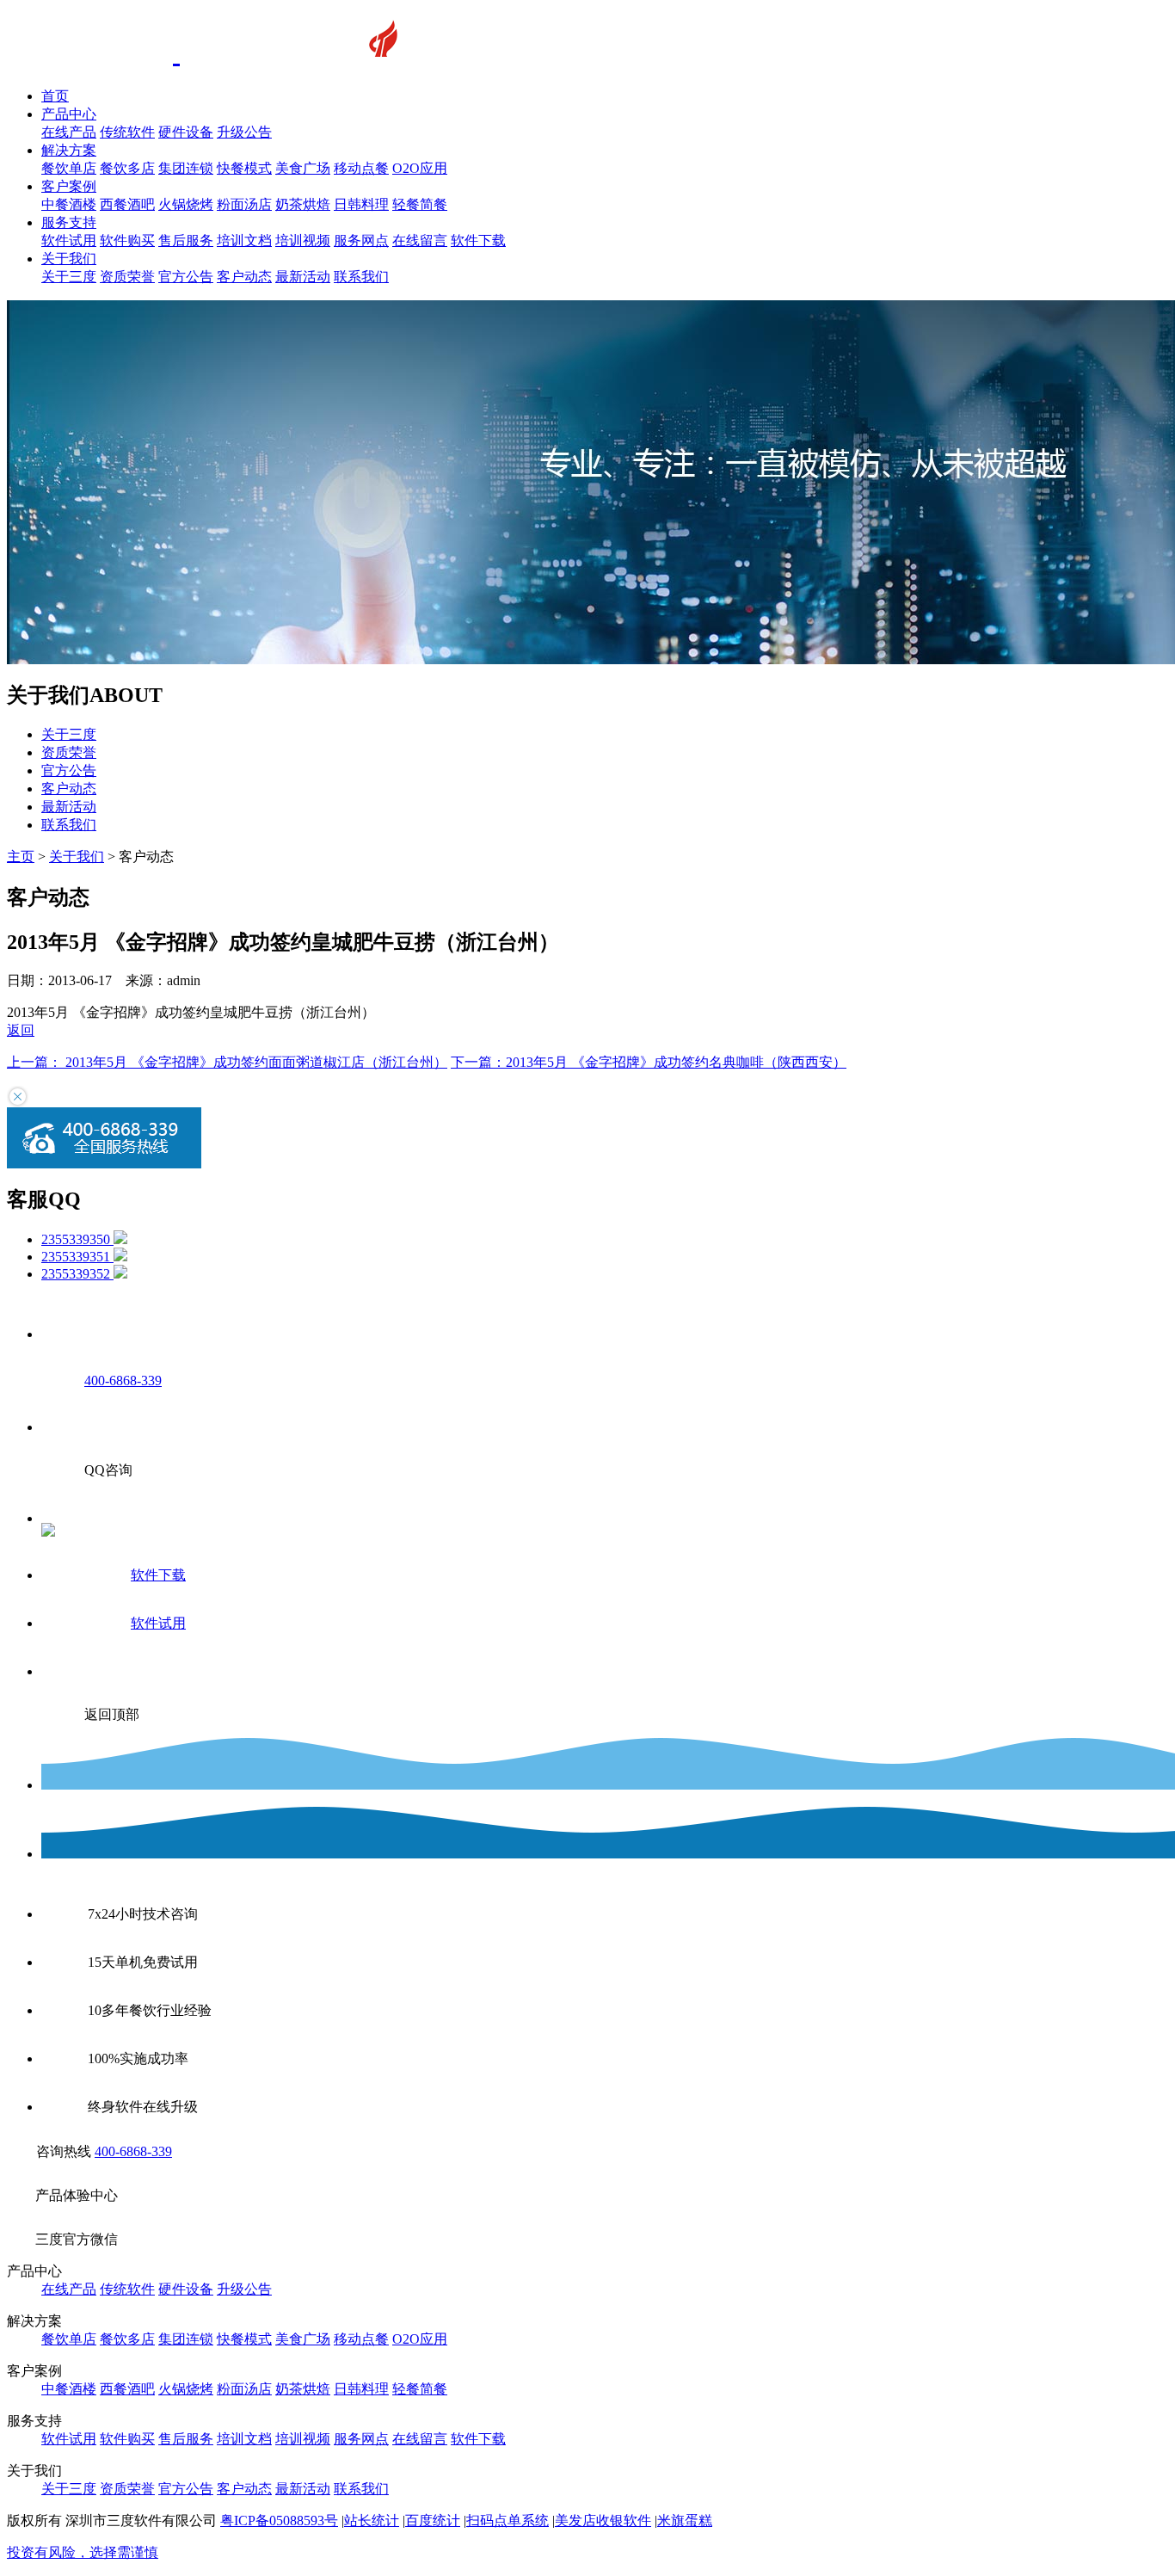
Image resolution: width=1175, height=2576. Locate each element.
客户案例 (69, 186)
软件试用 (69, 240)
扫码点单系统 (508, 2521)
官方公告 (186, 277)
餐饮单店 (69, 168)
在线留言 (420, 240)
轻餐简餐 (420, 204)
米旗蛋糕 (685, 2521)
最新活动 (303, 277)
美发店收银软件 (603, 2521)
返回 (21, 1030)
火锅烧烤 (186, 204)
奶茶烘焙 (303, 204)
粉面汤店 (244, 204)
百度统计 (433, 2521)
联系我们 (361, 277)
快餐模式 (244, 168)
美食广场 (303, 168)
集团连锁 (186, 168)
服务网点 (361, 240)
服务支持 (69, 222)
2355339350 (77, 1239)
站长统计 (372, 2521)
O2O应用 (420, 168)
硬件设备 (186, 132)
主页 (21, 857)
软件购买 (127, 240)
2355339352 (77, 1274)
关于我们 (69, 259)
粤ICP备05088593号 (279, 2521)
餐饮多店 (127, 168)
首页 (55, 96)
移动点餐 (361, 168)
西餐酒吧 (127, 204)
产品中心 (69, 114)
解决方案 (69, 150)
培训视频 (303, 240)
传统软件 (127, 132)
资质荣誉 (127, 277)
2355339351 (77, 1257)
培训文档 (244, 240)
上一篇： (227, 1062)
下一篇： (649, 1062)
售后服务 (186, 240)
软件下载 (478, 240)
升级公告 (244, 132)
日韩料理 (361, 204)
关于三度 (69, 277)
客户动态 (244, 277)
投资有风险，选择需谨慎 (83, 2552)
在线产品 (69, 132)
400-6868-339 (133, 2151)
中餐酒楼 (69, 204)
